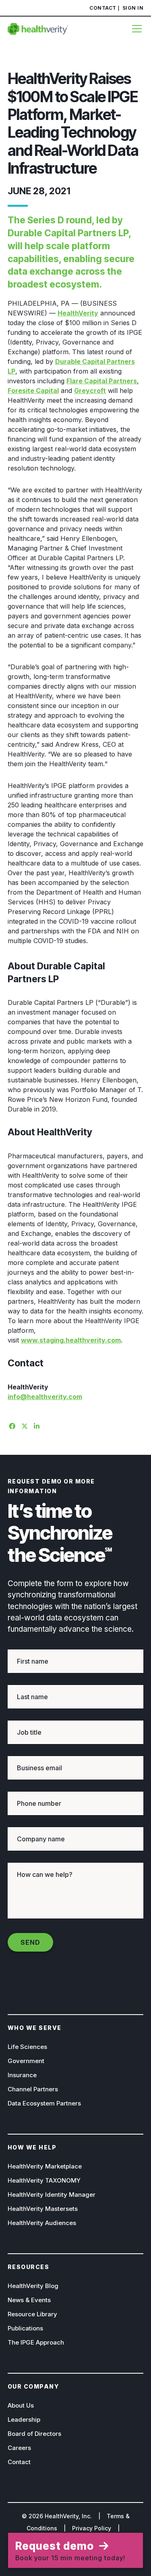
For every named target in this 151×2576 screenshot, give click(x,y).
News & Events (29, 2300)
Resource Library (32, 2314)
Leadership (24, 2419)
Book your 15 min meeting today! (70, 2551)
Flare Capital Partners (102, 381)
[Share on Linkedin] (36, 1425)
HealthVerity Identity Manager (52, 2195)
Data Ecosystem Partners (44, 2103)
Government (26, 2061)
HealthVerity (78, 313)
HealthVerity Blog (33, 2286)
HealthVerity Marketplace (45, 2166)
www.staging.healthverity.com (71, 1340)
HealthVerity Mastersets (43, 2209)
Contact (103, 8)
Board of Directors (34, 2434)
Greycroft (90, 391)
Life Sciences (27, 2047)
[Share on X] (23, 1425)
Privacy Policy (92, 2528)
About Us (21, 2405)
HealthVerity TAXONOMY (44, 2180)
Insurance (22, 2075)
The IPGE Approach (36, 2342)
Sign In (133, 8)
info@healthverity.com (45, 1397)
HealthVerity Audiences (42, 2223)
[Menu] (135, 29)
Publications (25, 2328)
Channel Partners (33, 2089)
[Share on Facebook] (11, 1425)
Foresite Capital (33, 391)
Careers (19, 2448)
